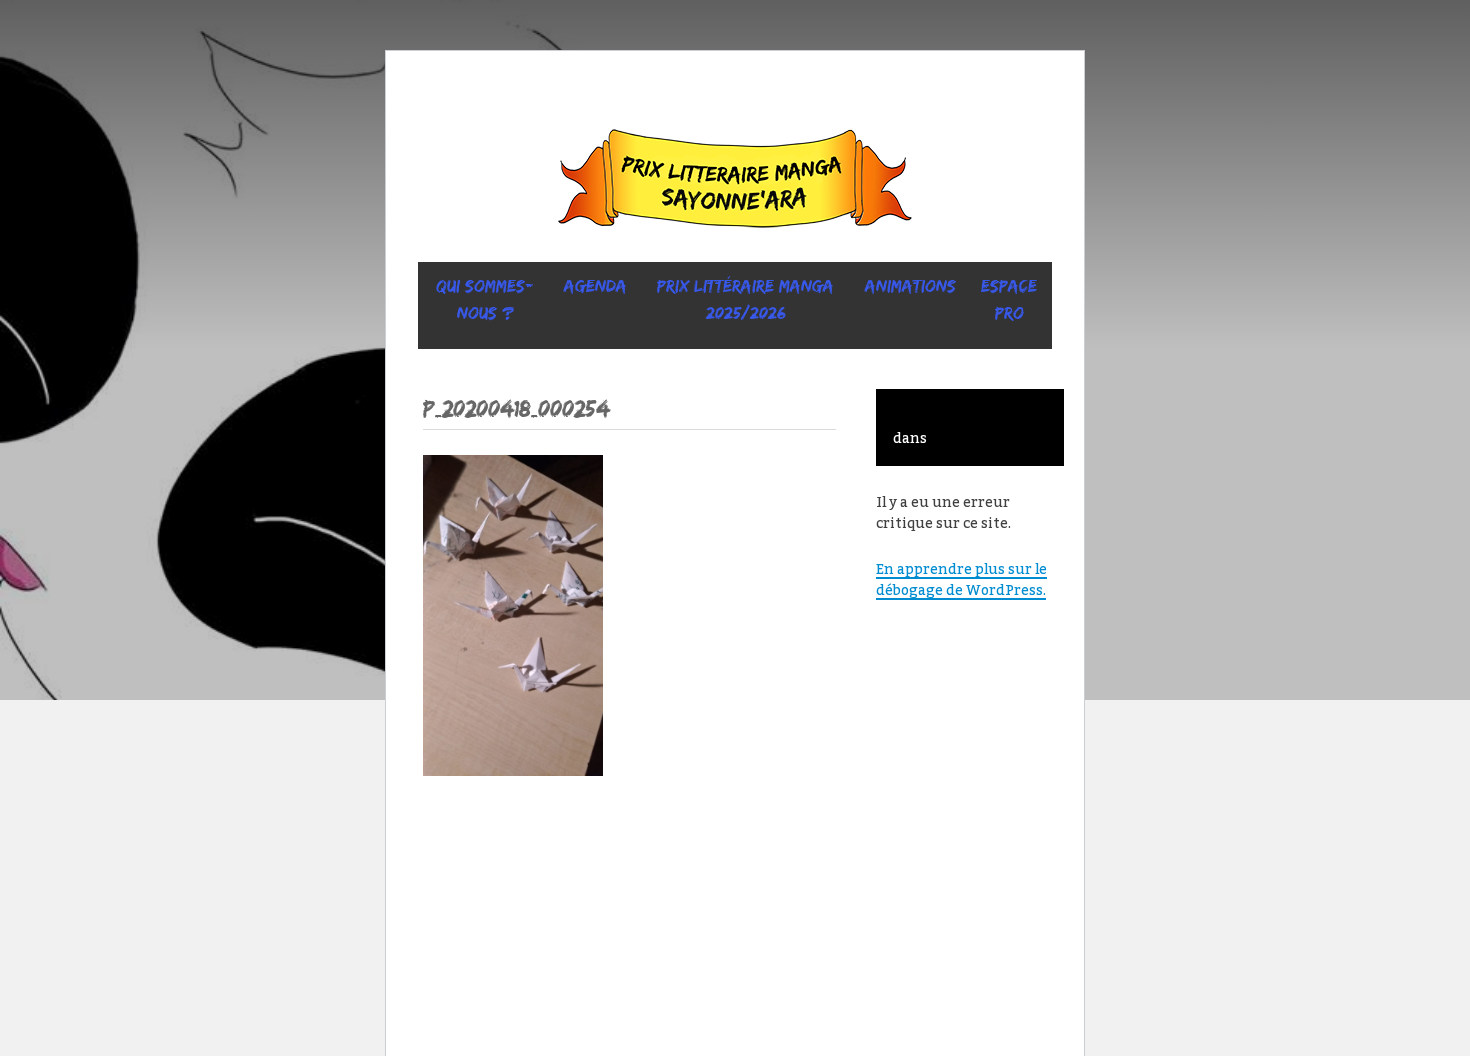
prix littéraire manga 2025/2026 (745, 299)
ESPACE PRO (1009, 299)
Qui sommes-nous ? (485, 299)
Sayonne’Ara (735, 183)
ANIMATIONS (910, 286)
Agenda (595, 286)
